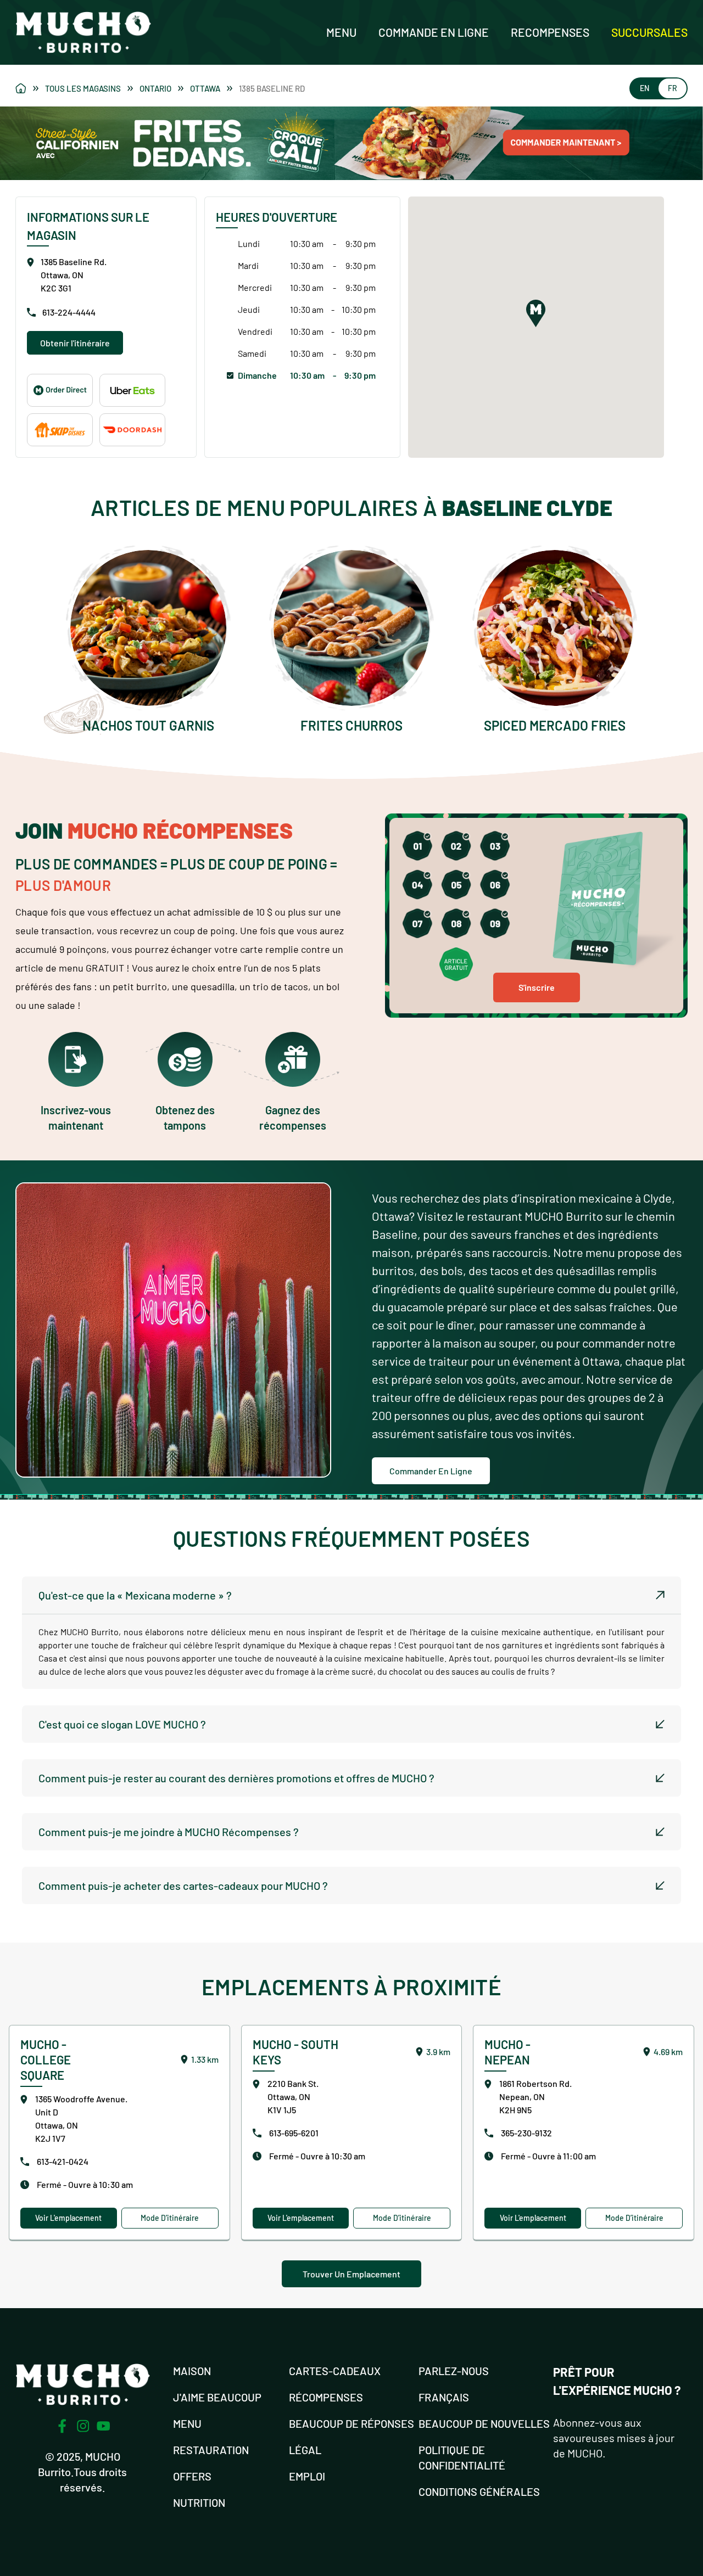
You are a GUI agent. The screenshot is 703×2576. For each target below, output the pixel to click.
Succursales (649, 32)
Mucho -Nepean (507, 2052)
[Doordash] (132, 430)
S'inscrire (537, 987)
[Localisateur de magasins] (27, 88)
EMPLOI (307, 2476)
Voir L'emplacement (68, 2218)
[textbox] (351, 1652)
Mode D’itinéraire (170, 2218)
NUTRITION (199, 2502)
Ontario (155, 88)
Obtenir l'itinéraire (75, 343)
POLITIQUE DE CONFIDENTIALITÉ (462, 2457)
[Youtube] (104, 2426)
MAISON (192, 2371)
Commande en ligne (434, 32)
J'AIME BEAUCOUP (217, 2397)
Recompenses (550, 32)
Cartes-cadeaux (335, 2371)
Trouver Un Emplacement (351, 2274)
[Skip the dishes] (60, 430)
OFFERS (192, 2476)
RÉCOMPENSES (326, 2397)
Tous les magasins (83, 88)
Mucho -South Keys (295, 2052)
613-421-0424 (63, 2161)
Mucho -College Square (46, 2059)
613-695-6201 (294, 2133)
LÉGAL (305, 2450)
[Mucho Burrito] (83, 32)
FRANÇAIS (444, 2397)
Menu (341, 32)
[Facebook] (62, 2426)
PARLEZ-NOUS (454, 2371)
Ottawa (205, 88)
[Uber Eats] (132, 390)
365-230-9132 (526, 2133)
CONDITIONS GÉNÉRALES (479, 2491)
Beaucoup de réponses (351, 2423)
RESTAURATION (211, 2450)
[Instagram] (83, 2426)
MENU (187, 2423)
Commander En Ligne (431, 1471)
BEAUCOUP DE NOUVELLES (484, 2423)
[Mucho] (60, 390)
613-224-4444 (69, 312)
